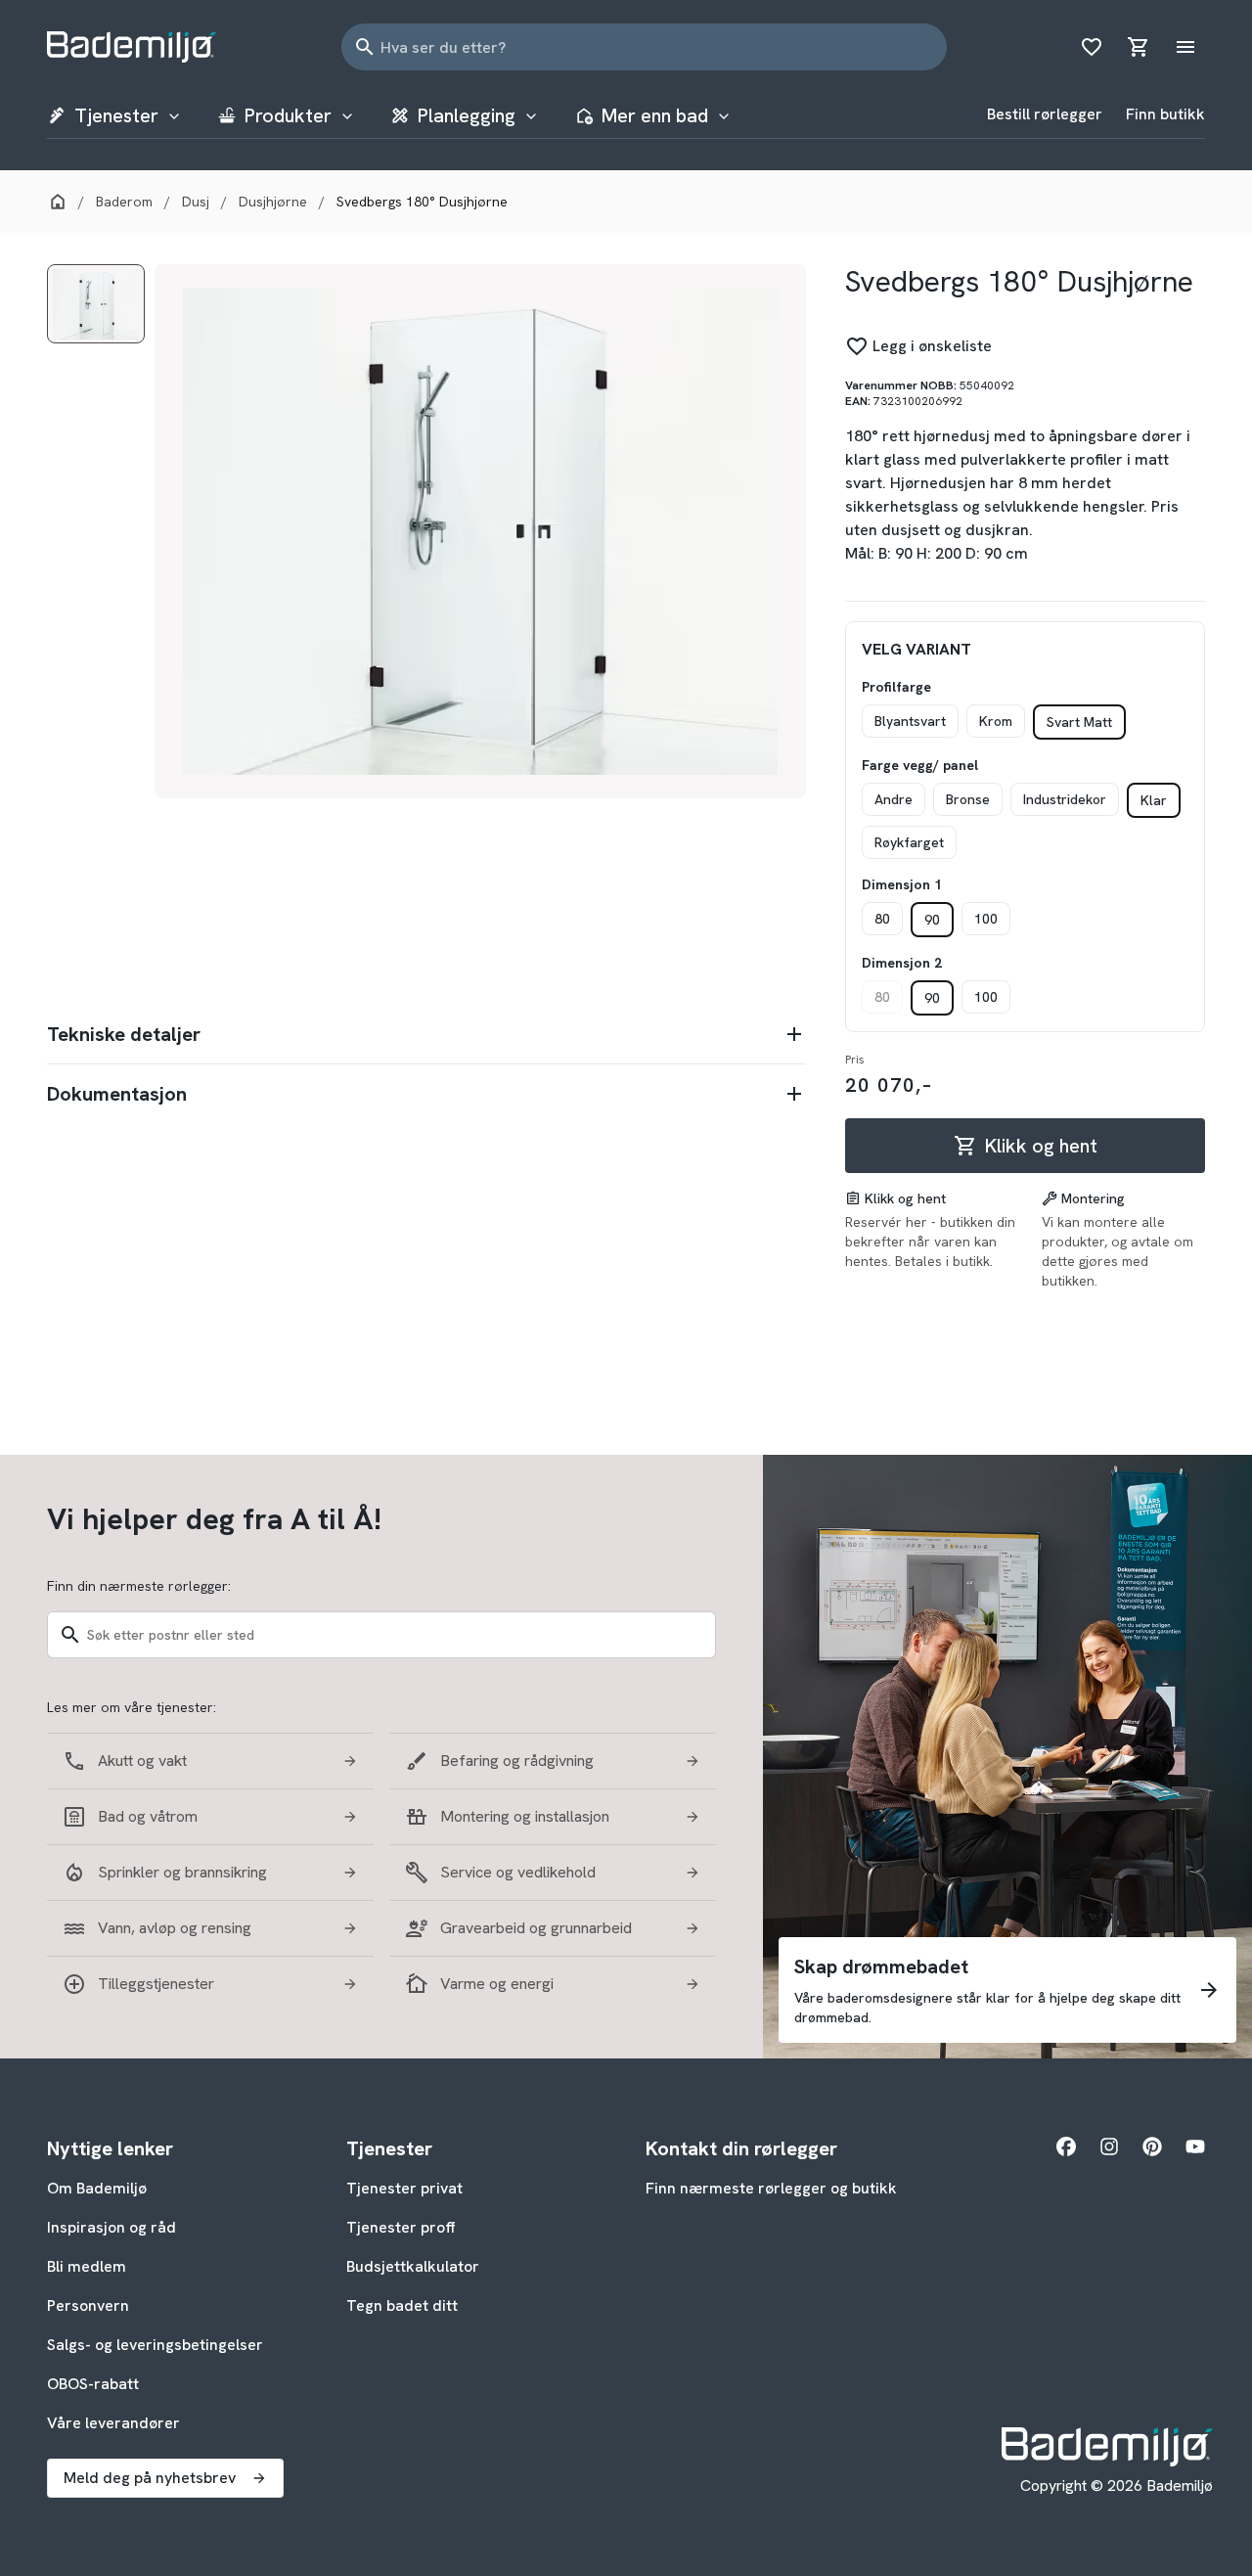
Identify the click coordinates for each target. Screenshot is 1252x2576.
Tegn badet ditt (402, 2305)
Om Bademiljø (97, 2188)
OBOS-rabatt (93, 2384)
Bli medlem (87, 2266)
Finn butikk (1165, 114)
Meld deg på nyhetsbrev (150, 2478)
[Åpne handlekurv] (1139, 47)
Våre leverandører (113, 2423)
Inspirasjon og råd (112, 2227)
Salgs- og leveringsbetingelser (155, 2345)
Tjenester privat (404, 2188)
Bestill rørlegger (1045, 114)
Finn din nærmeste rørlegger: (139, 1586)
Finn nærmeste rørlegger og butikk (771, 2188)
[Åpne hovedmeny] (1185, 47)
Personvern (88, 2305)
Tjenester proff (401, 2227)
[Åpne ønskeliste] (1092, 47)
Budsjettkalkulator (413, 2266)
